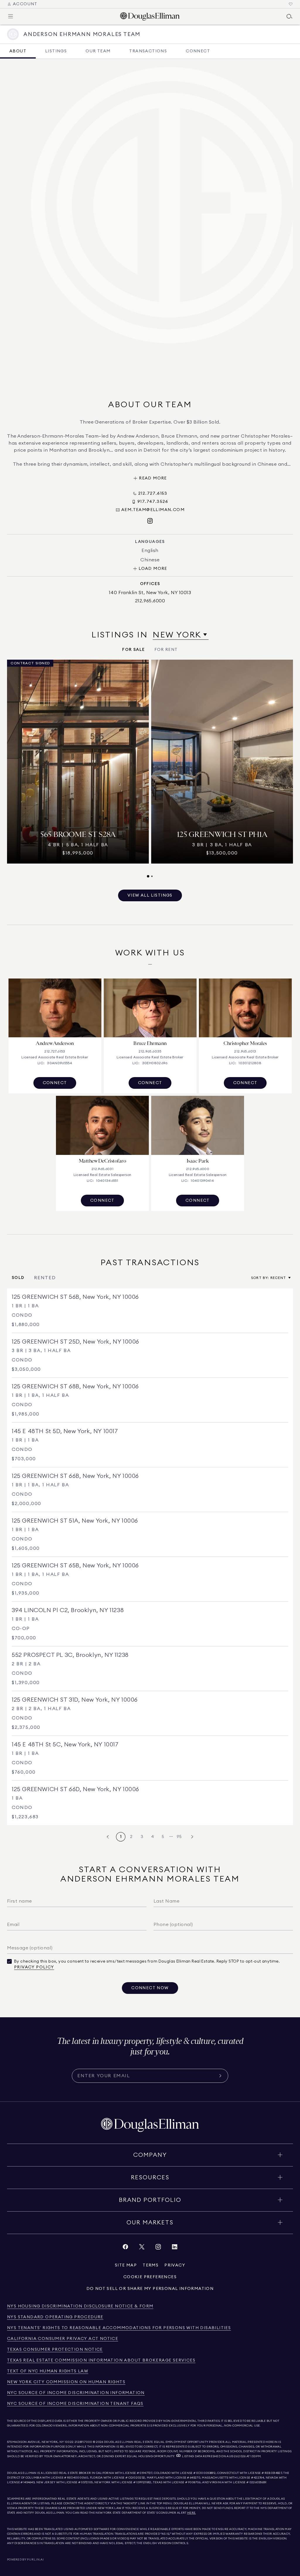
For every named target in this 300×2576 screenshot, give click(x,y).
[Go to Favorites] (291, 4)
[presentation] (150, 769)
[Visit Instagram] (150, 521)
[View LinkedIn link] (175, 2248)
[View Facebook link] (125, 2248)
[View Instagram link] (158, 2248)
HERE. (192, 2513)
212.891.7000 (83, 2442)
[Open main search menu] (289, 16)
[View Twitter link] (142, 2248)
